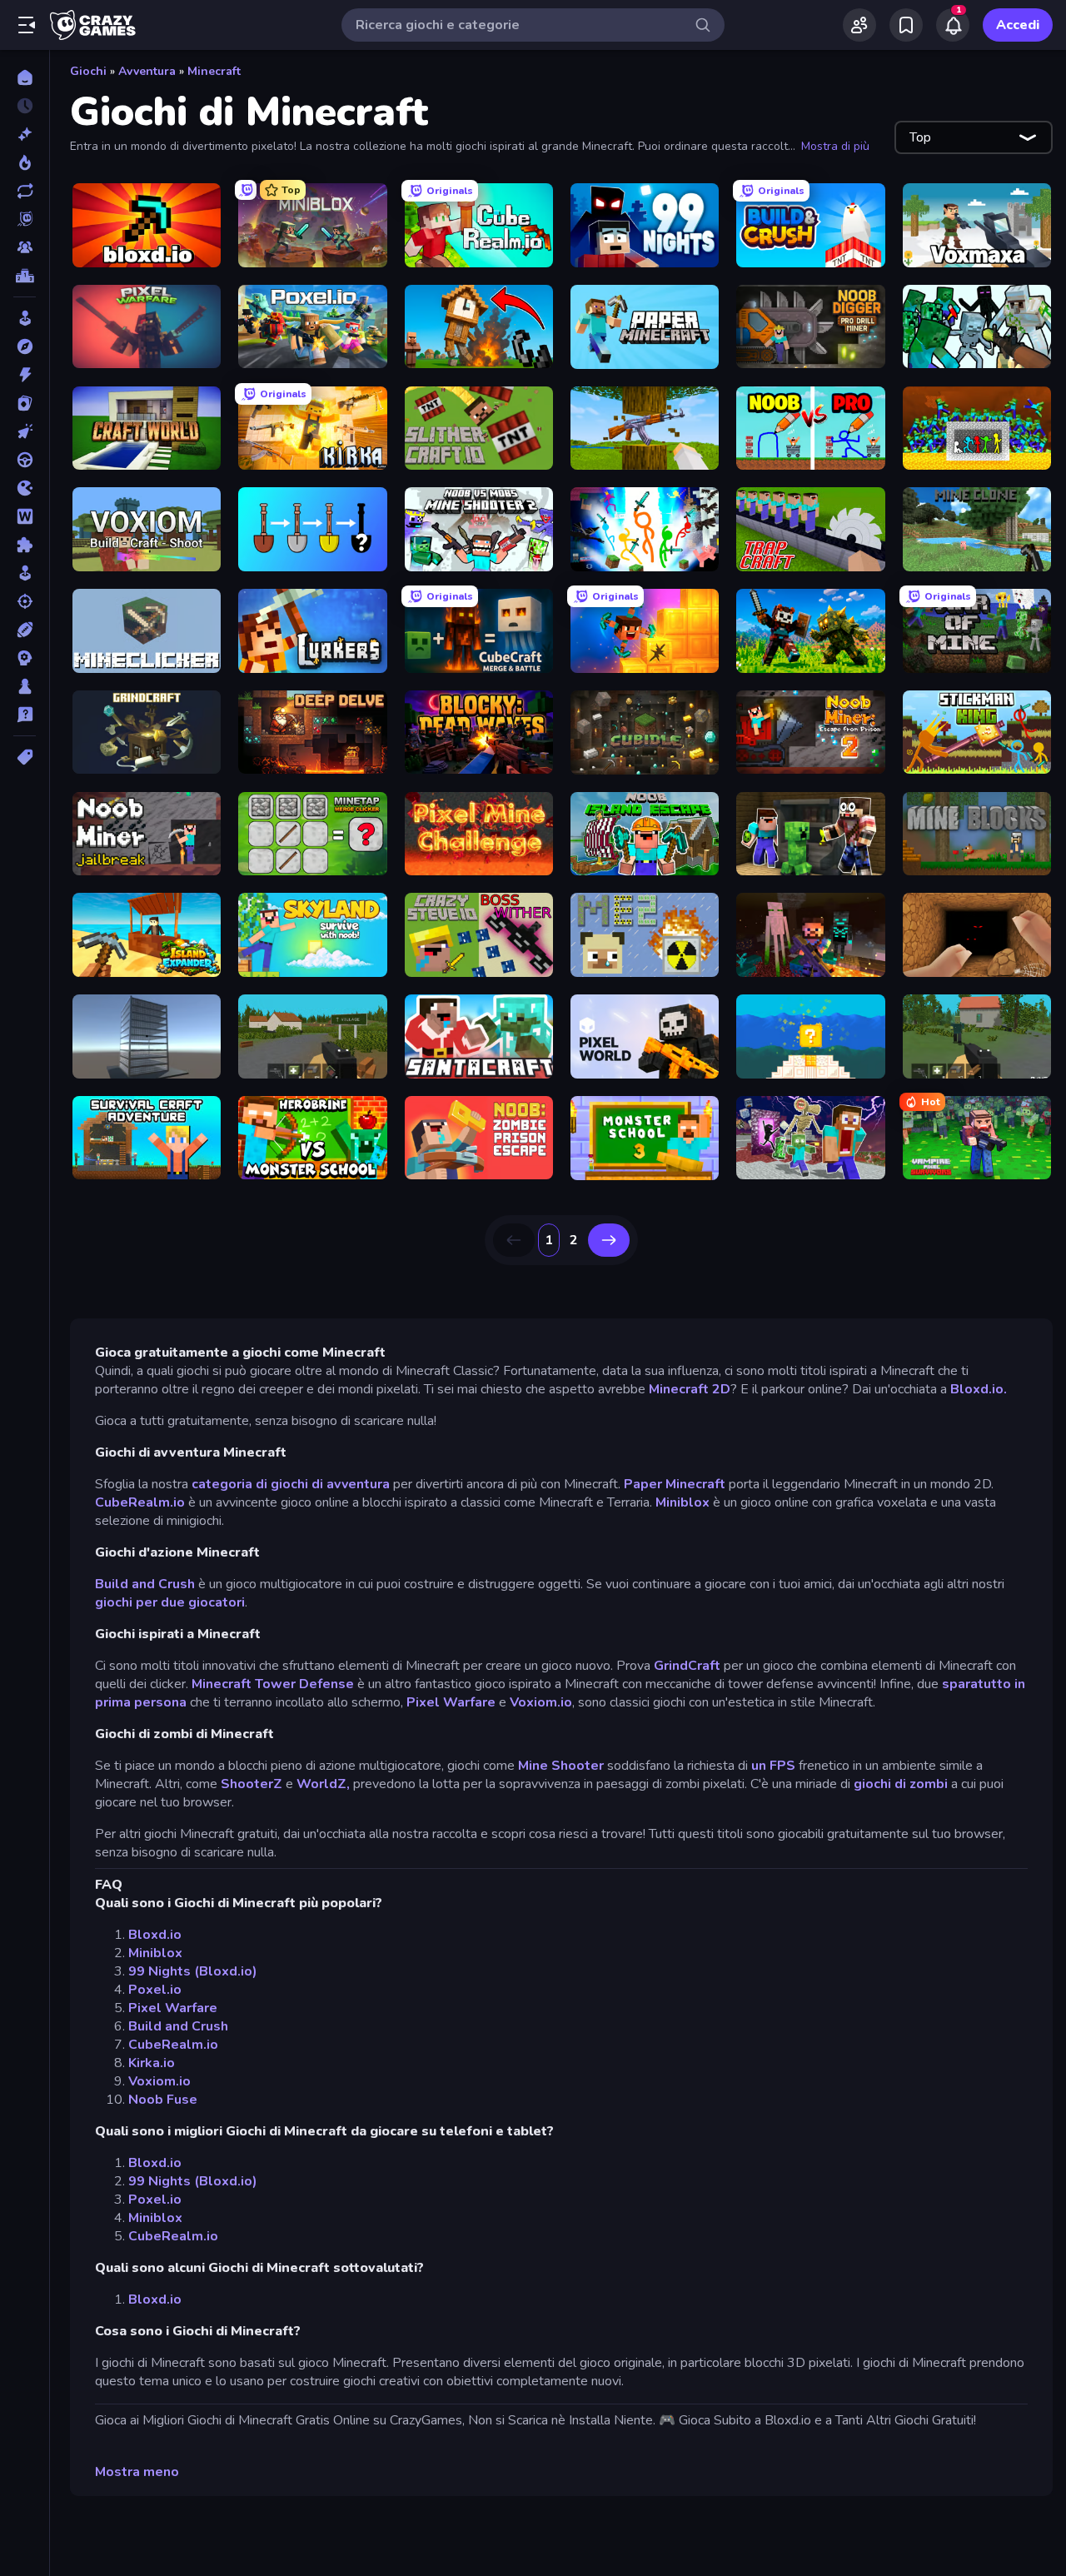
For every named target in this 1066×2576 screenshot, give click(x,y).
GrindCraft (687, 1666)
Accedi (1018, 25)
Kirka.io (152, 2063)
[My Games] (906, 25)
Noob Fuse (163, 2100)
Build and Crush (145, 1584)
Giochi (88, 71)
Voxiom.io (541, 1702)
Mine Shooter (561, 1766)
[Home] (25, 77)
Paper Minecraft (675, 1484)
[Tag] (25, 757)
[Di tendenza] (25, 162)
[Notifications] (953, 25)
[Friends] (859, 25)
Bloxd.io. (979, 1389)
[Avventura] (25, 346)
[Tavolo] (25, 686)
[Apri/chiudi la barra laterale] (27, 25)
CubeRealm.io (140, 1502)
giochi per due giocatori (170, 1602)
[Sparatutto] (25, 601)
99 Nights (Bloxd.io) (193, 1971)
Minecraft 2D (690, 1389)
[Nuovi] (25, 134)
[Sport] (25, 630)
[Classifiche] (25, 276)
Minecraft (214, 71)
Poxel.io (155, 1990)
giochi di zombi (901, 1784)
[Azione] (25, 375)
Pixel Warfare (451, 1702)
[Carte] (25, 403)
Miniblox (682, 1502)
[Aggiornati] (25, 191)
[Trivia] (25, 715)
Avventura (147, 71)
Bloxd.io (155, 1935)
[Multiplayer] (25, 247)
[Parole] (25, 516)
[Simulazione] (25, 573)
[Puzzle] (25, 545)
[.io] (25, 488)
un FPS (773, 1766)
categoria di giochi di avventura (291, 1484)
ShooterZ (252, 1784)
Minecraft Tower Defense (273, 1684)
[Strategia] (25, 658)
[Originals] (25, 219)
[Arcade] (25, 318)
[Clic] (25, 431)
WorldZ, (323, 1784)
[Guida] (25, 460)
